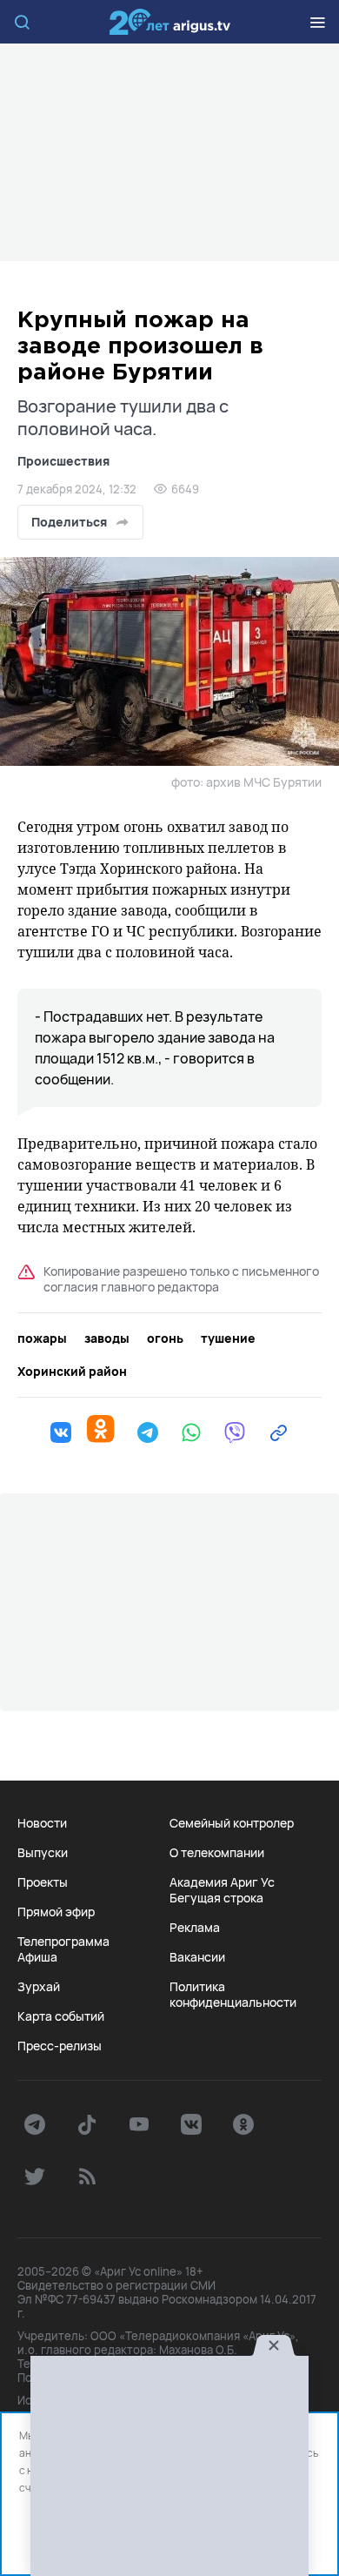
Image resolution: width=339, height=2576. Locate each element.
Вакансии (197, 1957)
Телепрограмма (63, 1942)
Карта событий (61, 2016)
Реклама (195, 1928)
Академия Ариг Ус (222, 1882)
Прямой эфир (56, 1912)
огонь (165, 1338)
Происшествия (63, 461)
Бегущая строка (216, 1898)
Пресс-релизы (60, 2046)
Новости (42, 1823)
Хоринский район (72, 1372)
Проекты (43, 1882)
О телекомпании (217, 1853)
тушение (228, 1338)
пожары (42, 1338)
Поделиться (69, 522)
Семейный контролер (232, 1823)
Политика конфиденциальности (233, 1995)
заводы (107, 1338)
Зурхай (39, 1987)
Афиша (37, 1957)
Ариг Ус (169, 22)
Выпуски (43, 1853)
